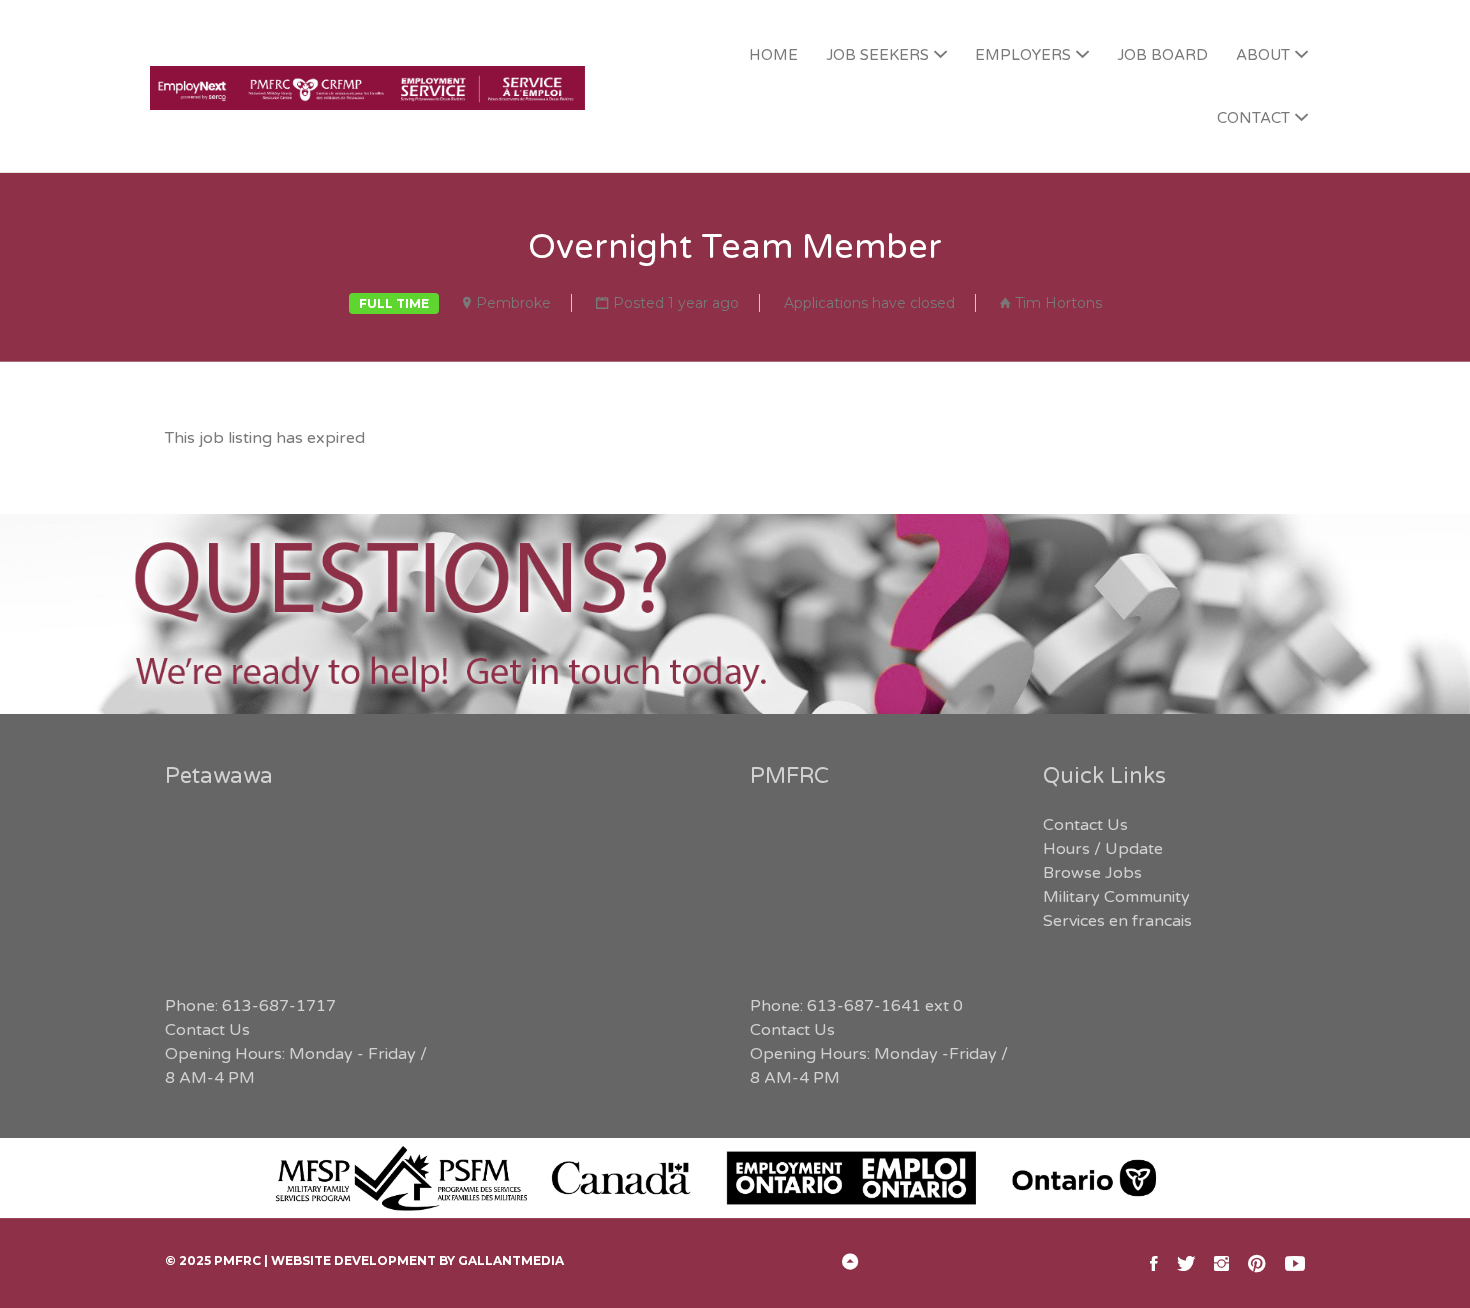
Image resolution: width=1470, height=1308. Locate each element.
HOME (773, 55)
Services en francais (1117, 921)
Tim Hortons (1058, 303)
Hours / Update (1103, 849)
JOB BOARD (1162, 55)
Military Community (1116, 897)
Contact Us (207, 1030)
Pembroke (513, 303)
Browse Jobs (1092, 873)
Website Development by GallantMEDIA (417, 1260)
